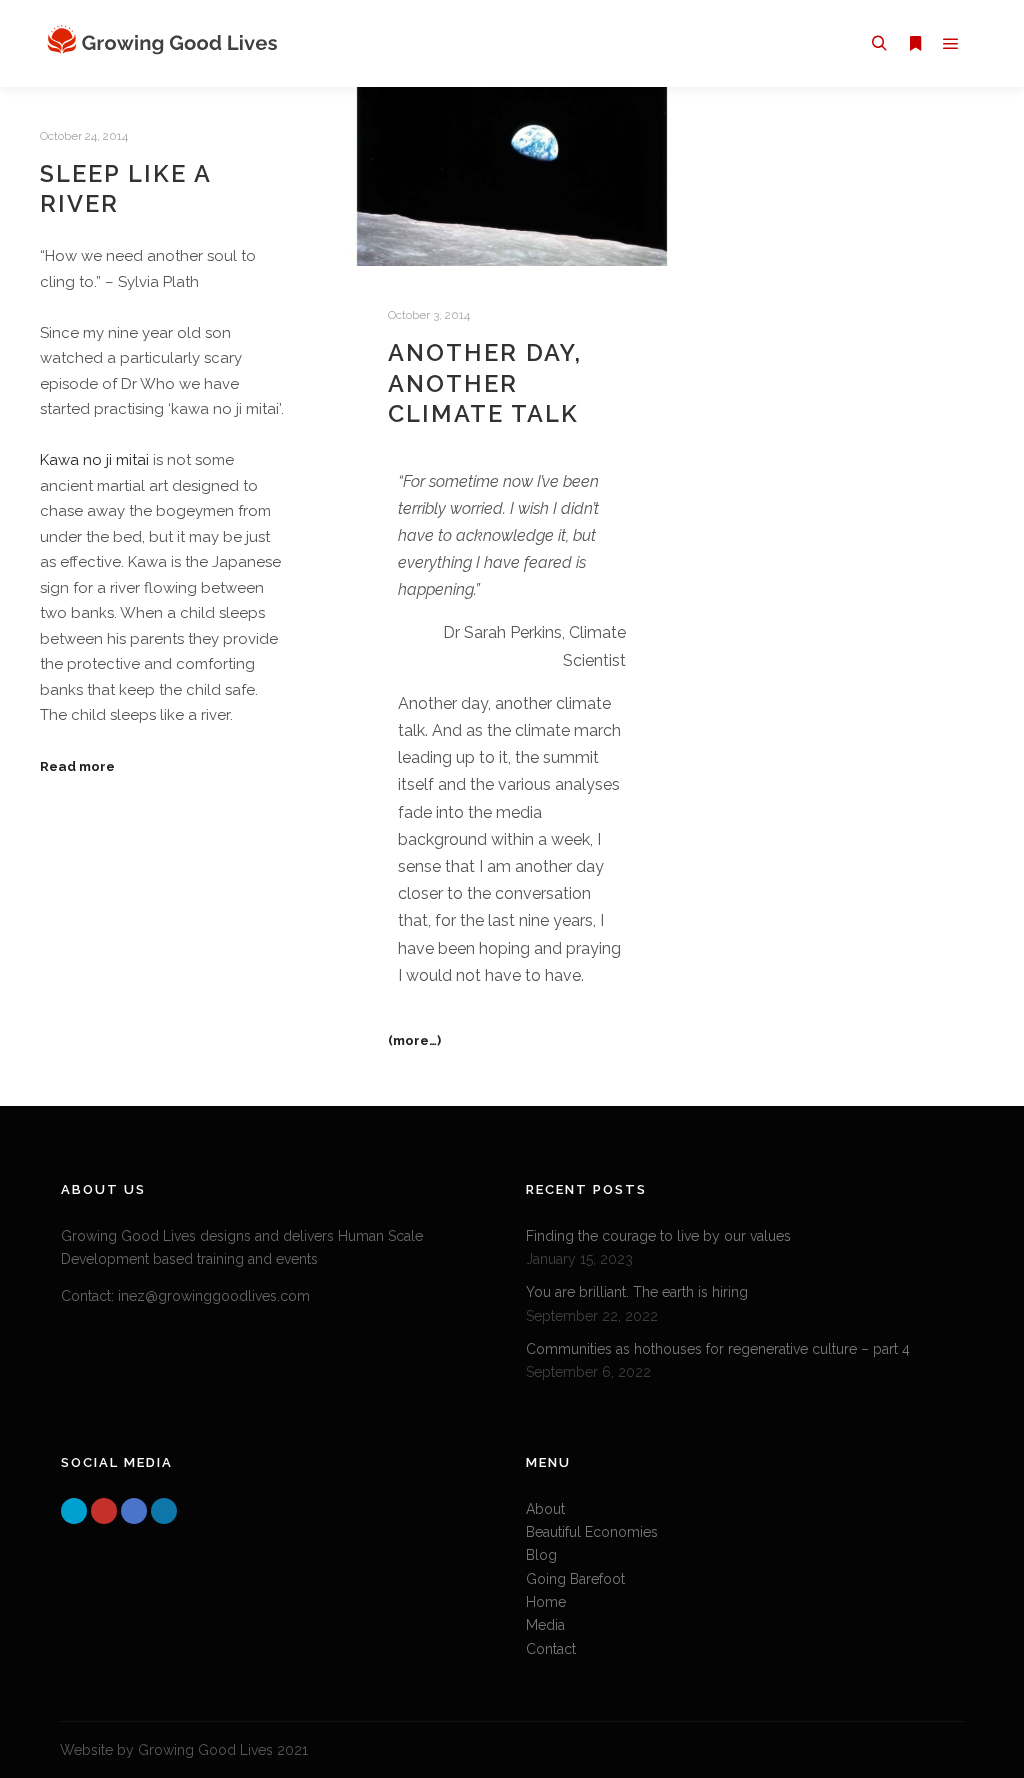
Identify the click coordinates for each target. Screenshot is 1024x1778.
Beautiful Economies (592, 1532)
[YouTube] (104, 1511)
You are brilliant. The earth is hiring (637, 1292)
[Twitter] (74, 1511)
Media (545, 1625)
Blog (541, 1555)
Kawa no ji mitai (94, 460)
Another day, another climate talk (485, 383)
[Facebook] (134, 1511)
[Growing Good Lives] (165, 43)
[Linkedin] (164, 1511)
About (545, 1509)
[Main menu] (951, 44)
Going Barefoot (575, 1579)
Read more (77, 766)
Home (546, 1602)
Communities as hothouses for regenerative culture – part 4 (718, 1349)
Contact (551, 1649)
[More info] (915, 44)
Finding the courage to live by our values (658, 1236)
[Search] (879, 44)
